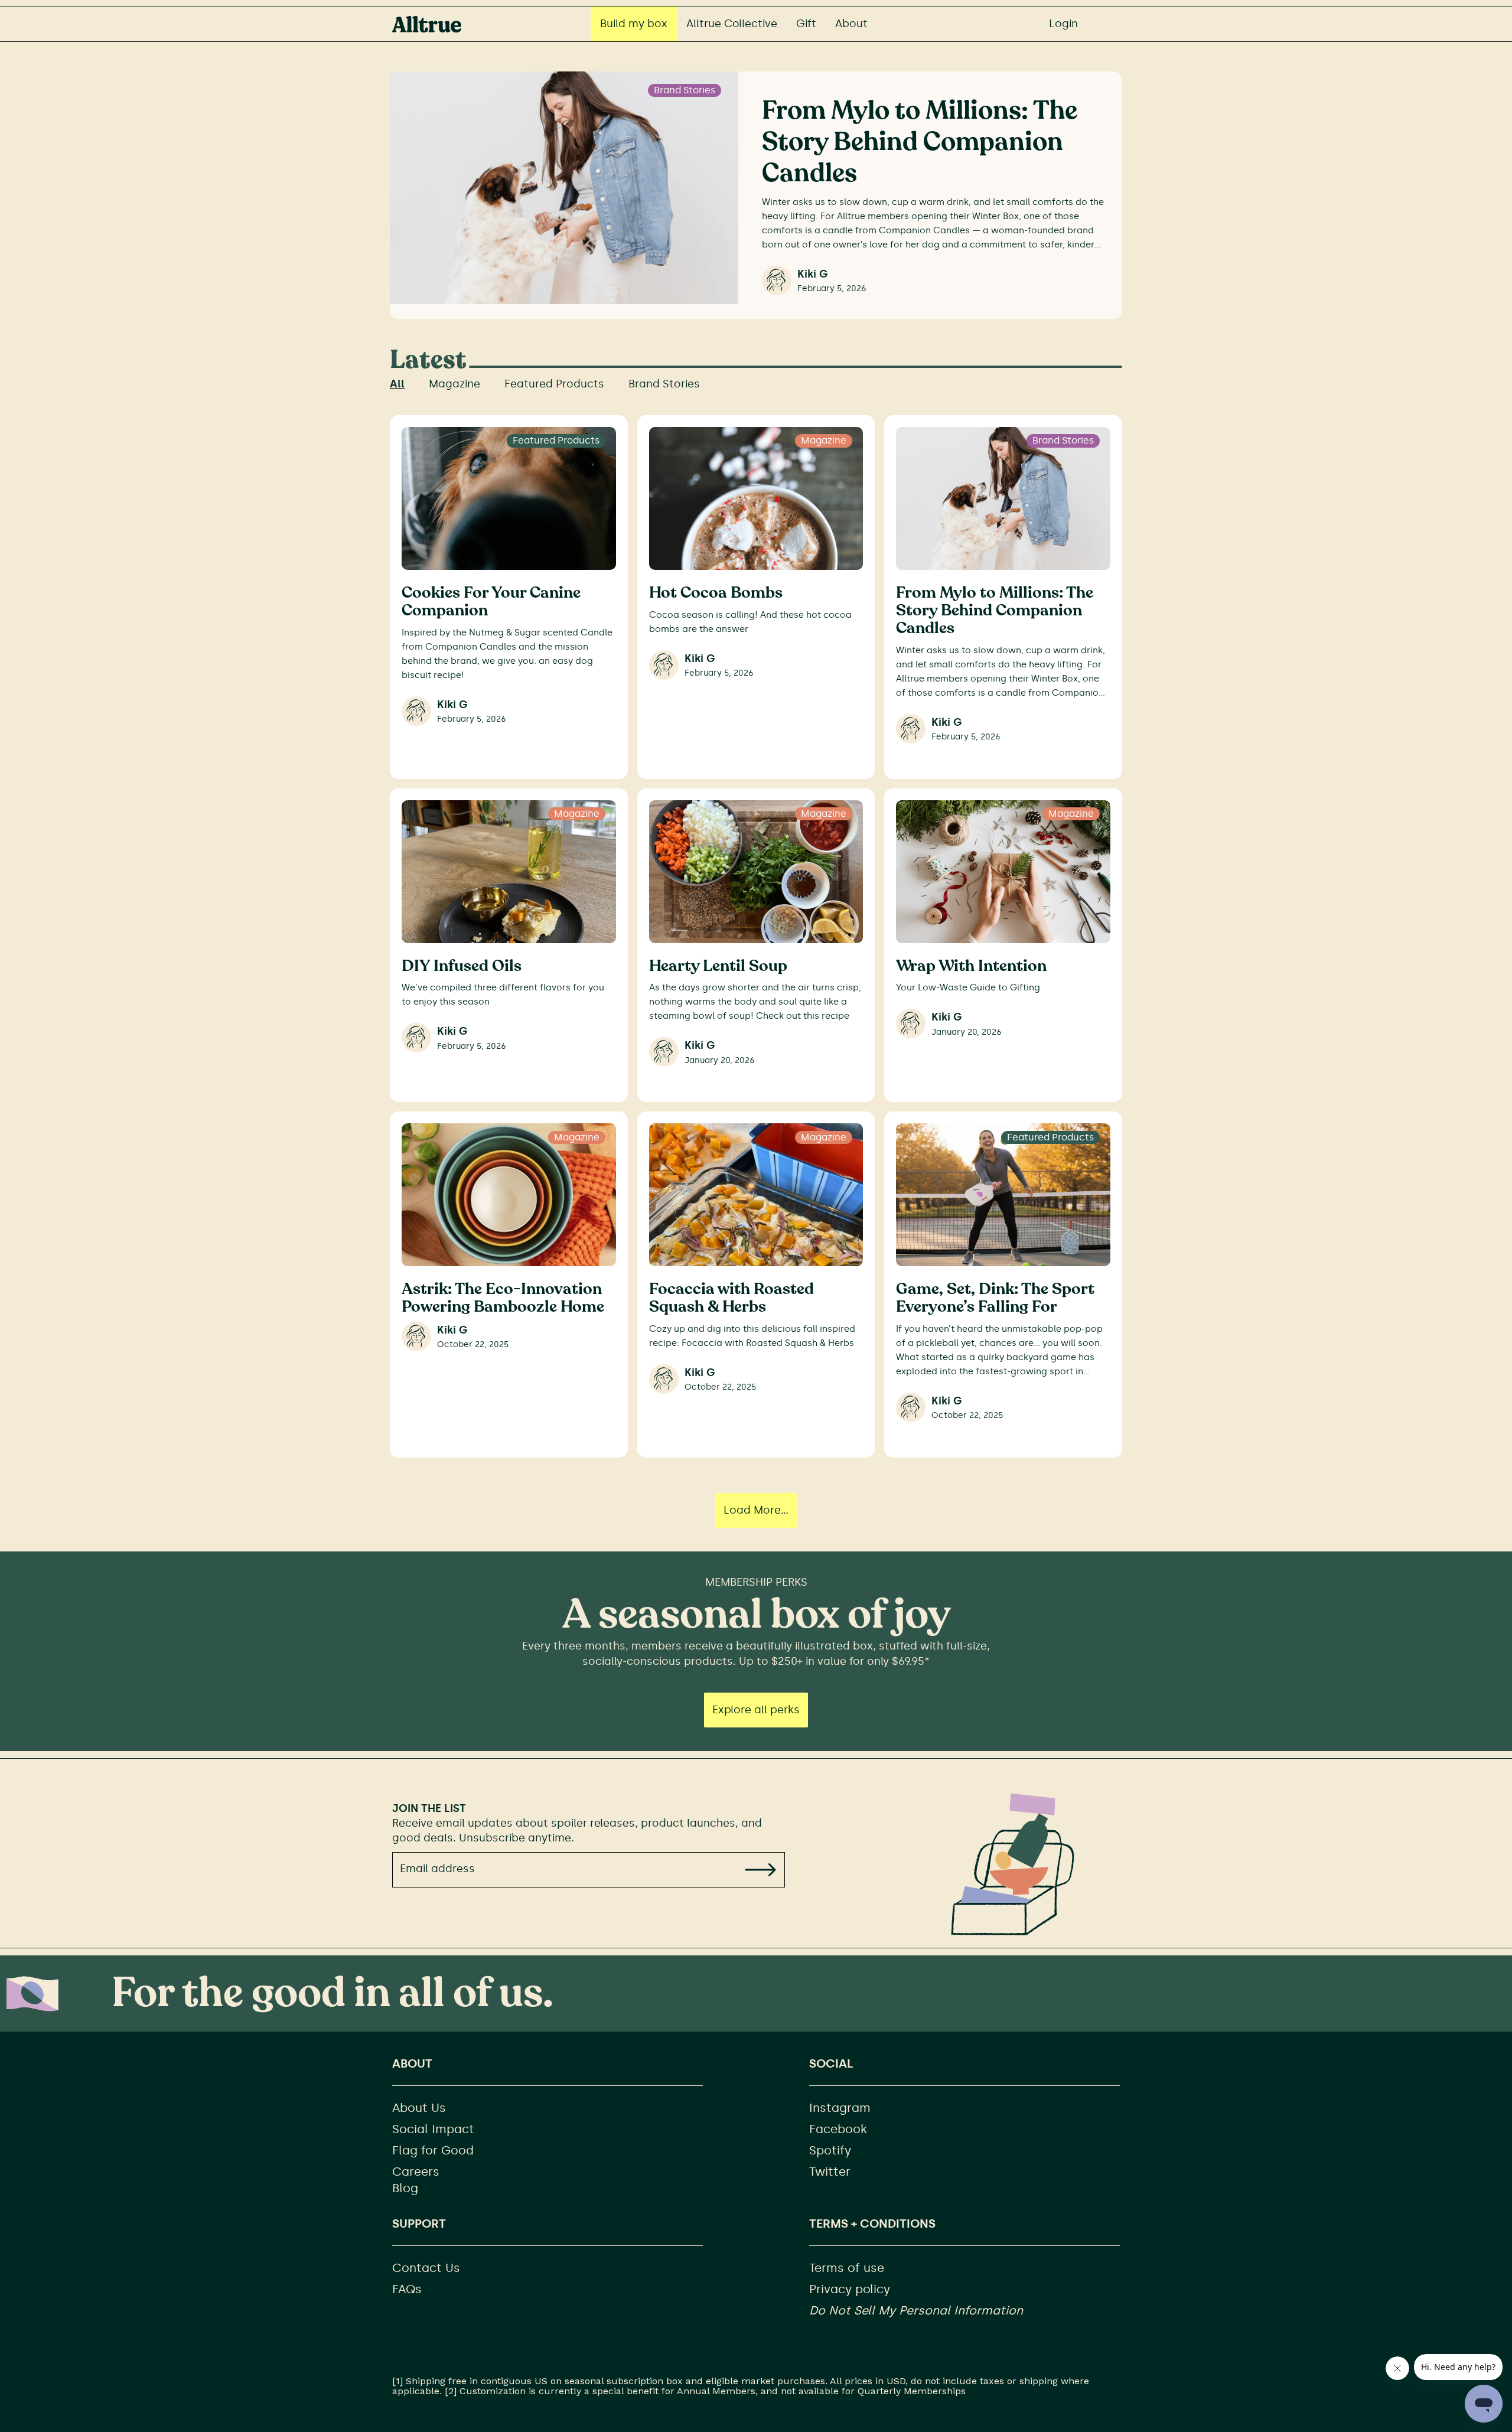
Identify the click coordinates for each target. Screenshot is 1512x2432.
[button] (760, 1869)
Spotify (830, 2150)
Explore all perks (756, 1710)
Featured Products (554, 384)
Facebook (838, 2129)
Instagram (840, 2108)
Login (1063, 24)
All (397, 384)
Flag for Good (433, 2150)
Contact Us (426, 2268)
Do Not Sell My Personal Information (916, 2310)
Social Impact (433, 2129)
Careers (416, 2172)
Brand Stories (664, 384)
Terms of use (847, 2268)
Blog (405, 2188)
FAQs (407, 2289)
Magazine (454, 384)
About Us (419, 2108)
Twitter (830, 2172)
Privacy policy (850, 2289)
